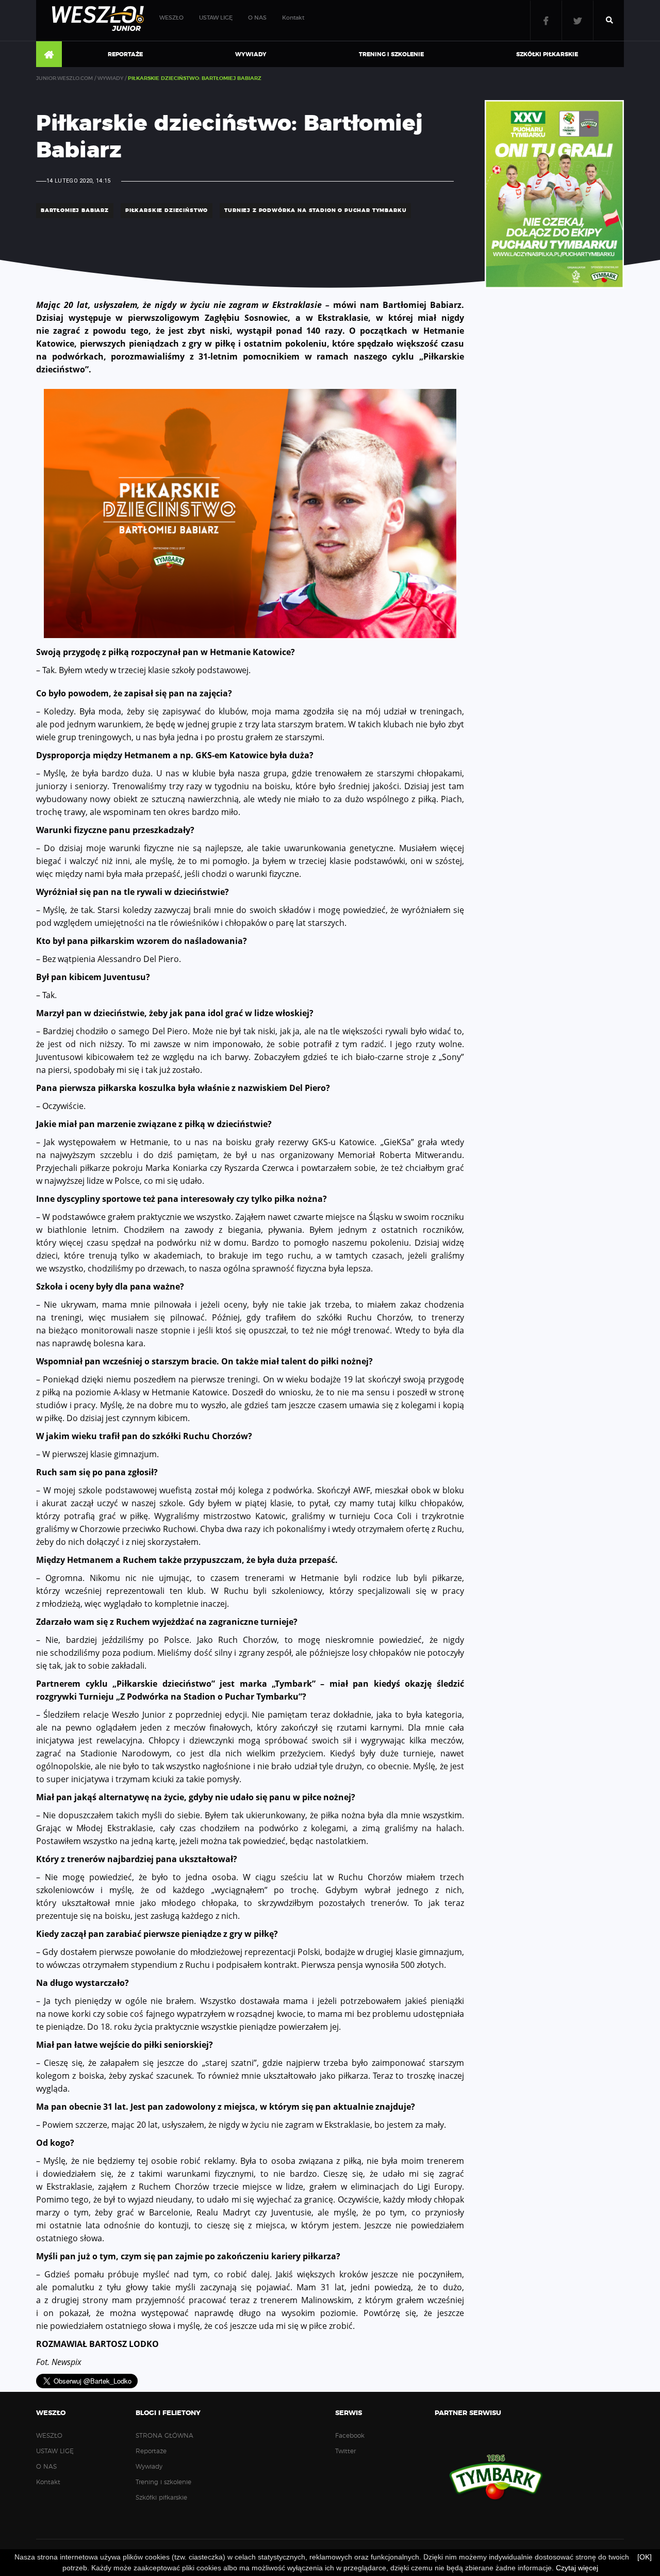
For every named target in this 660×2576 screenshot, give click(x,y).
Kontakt (293, 18)
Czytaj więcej (577, 2568)
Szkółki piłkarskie (547, 54)
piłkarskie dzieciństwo (167, 210)
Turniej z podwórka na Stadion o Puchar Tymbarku (315, 210)
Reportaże (125, 54)
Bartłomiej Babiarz (75, 210)
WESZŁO (171, 18)
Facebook (546, 20)
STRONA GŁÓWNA (49, 55)
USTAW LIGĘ (216, 18)
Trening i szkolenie (391, 54)
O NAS (257, 18)
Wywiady (251, 54)
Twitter (577, 20)
